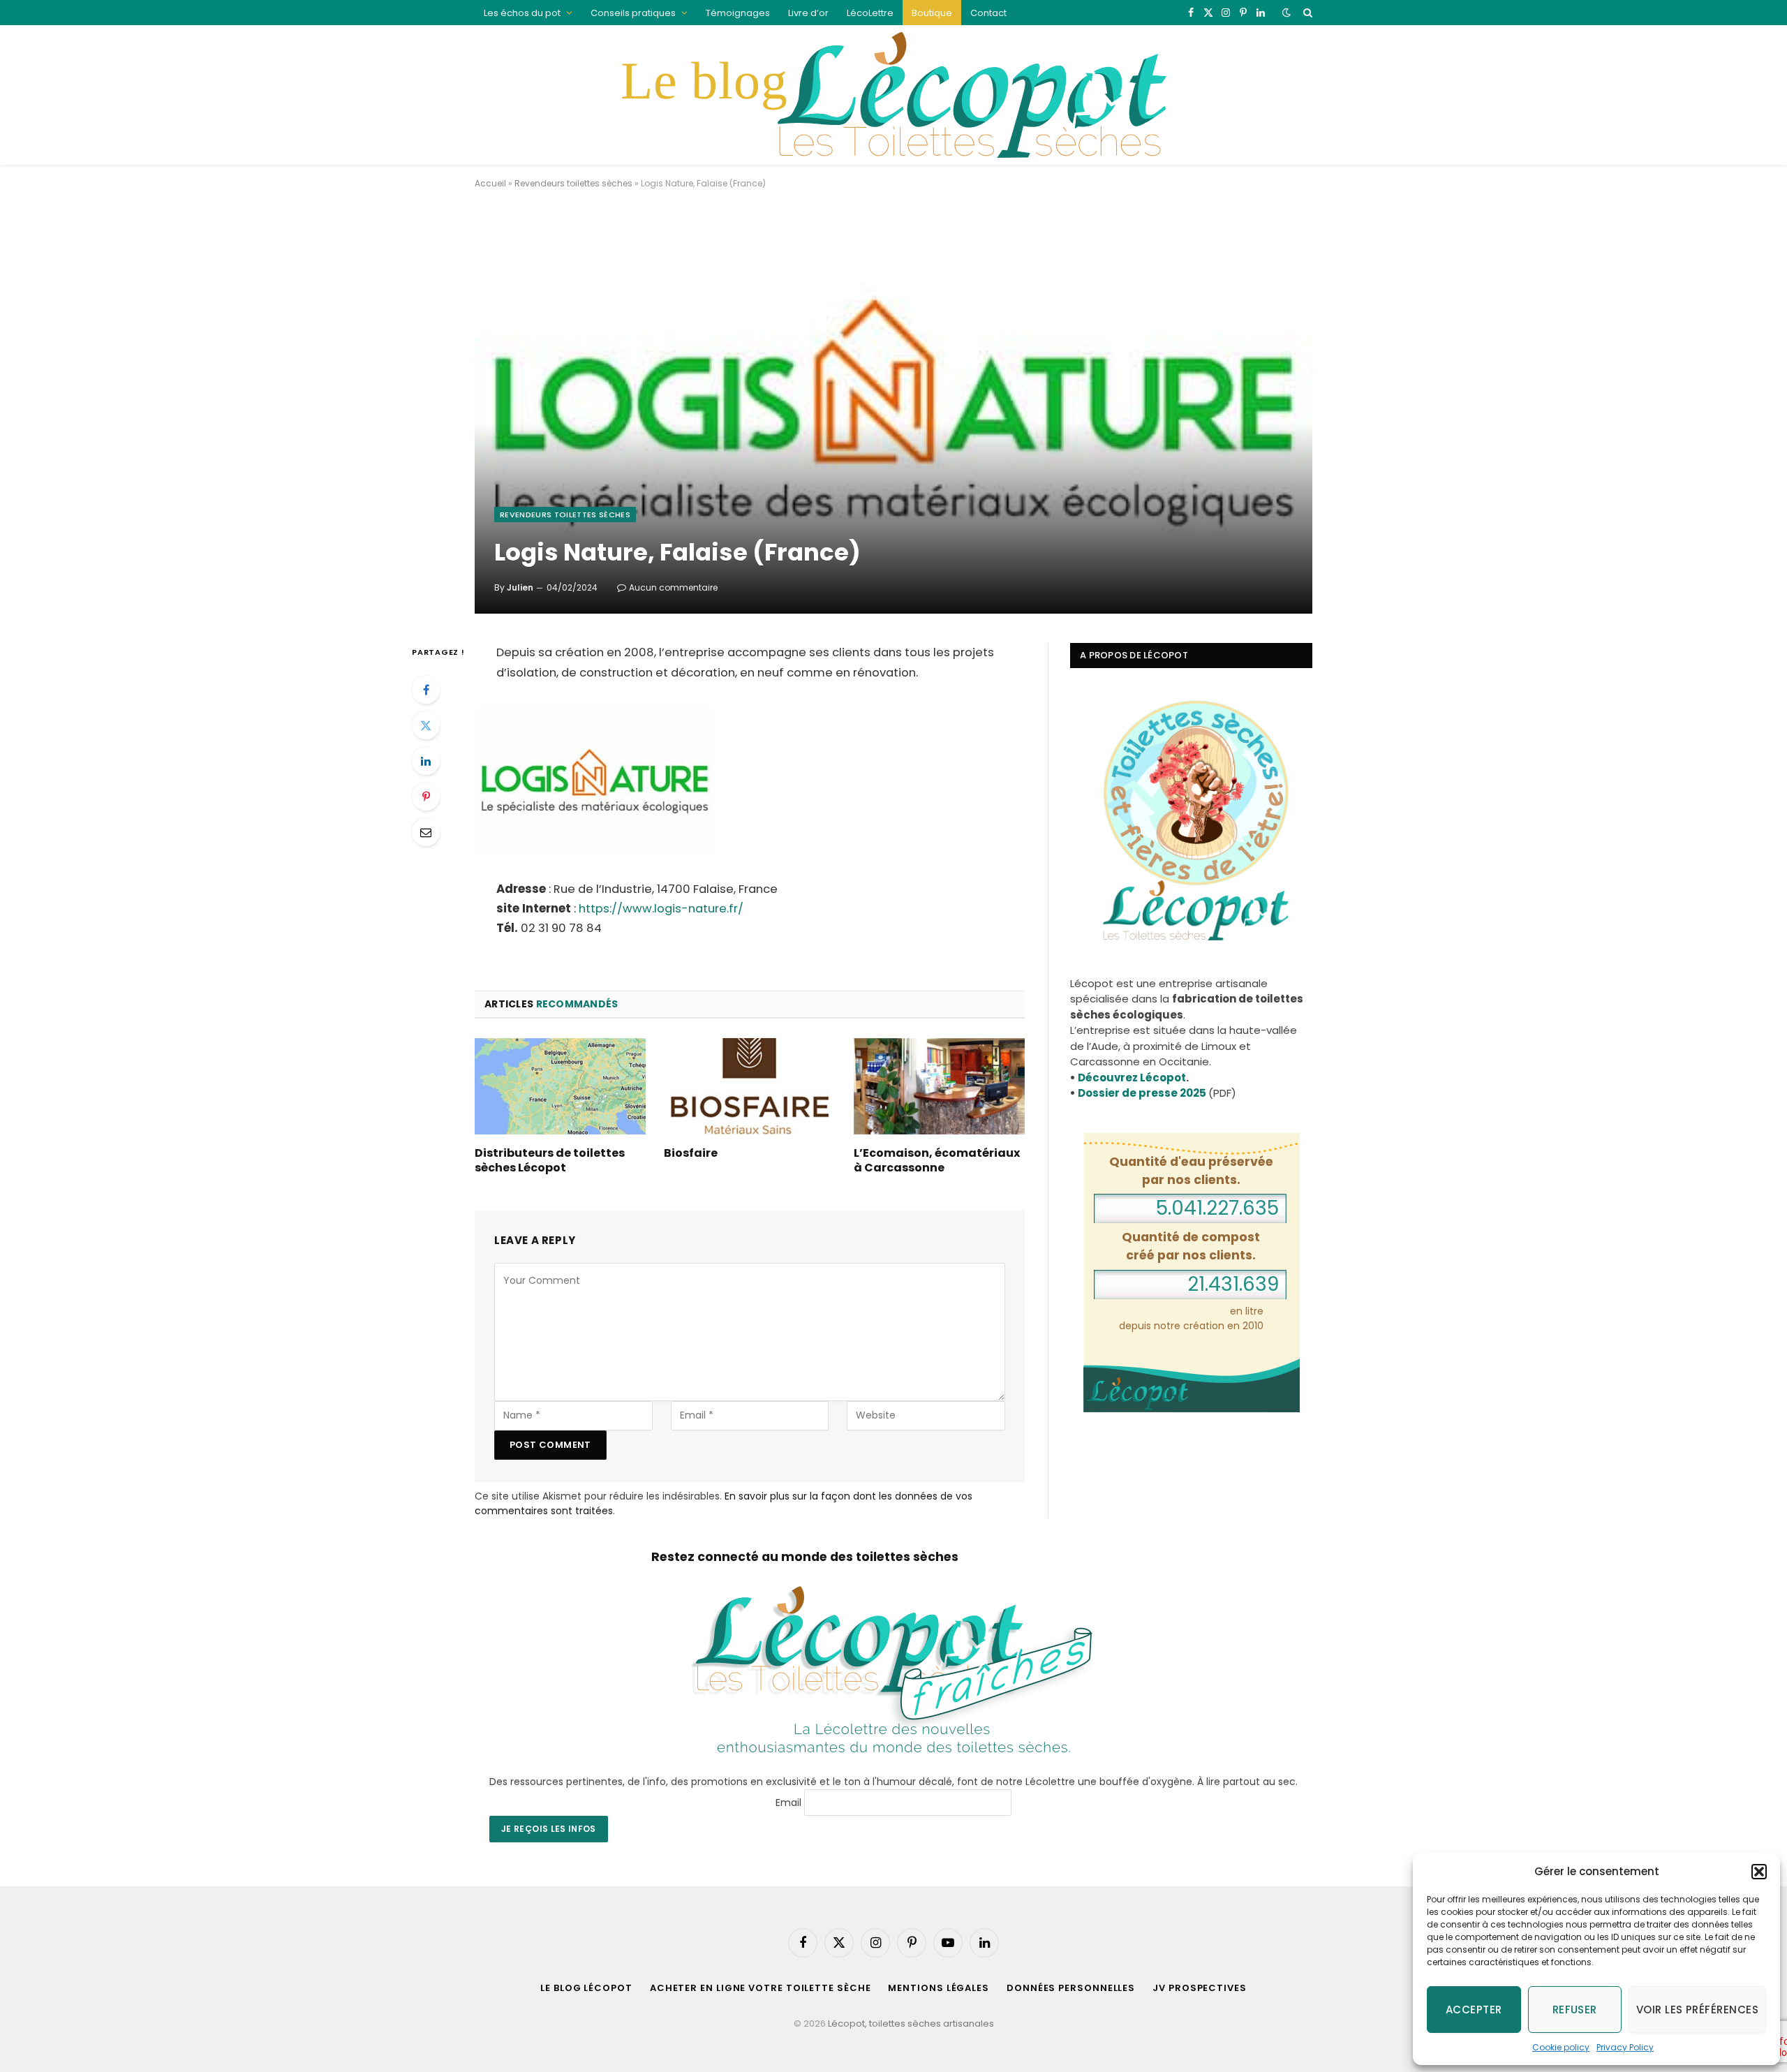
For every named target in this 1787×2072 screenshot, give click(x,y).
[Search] (1306, 13)
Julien (520, 587)
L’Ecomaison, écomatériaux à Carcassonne (937, 1161)
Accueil (490, 183)
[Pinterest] (426, 797)
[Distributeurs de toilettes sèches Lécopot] (560, 1086)
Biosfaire (691, 1153)
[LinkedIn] (426, 761)
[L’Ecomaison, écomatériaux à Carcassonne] (939, 1086)
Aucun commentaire (673, 587)
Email (788, 1803)
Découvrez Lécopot (1132, 1078)
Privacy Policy (1625, 2047)
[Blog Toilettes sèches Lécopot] (893, 95)
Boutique (932, 13)
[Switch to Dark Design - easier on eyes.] (1287, 13)
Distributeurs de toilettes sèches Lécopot (550, 1161)
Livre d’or (808, 13)
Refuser (1575, 2010)
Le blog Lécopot (586, 1988)
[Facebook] (426, 690)
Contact (988, 13)
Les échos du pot (522, 13)
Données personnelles (1071, 1988)
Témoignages (738, 13)
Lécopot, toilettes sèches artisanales (911, 2023)
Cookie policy (1561, 2047)
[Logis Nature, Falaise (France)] (893, 413)
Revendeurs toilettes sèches (573, 183)
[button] (1759, 1872)
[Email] (426, 832)
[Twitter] (426, 725)
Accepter (1474, 2010)
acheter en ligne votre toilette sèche (761, 1988)
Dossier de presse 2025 (1142, 1093)
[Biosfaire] (749, 1086)
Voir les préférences (1697, 2010)
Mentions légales (939, 1988)
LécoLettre (870, 13)
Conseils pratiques (633, 13)
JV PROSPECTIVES (1200, 1988)
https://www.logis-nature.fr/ (661, 909)
